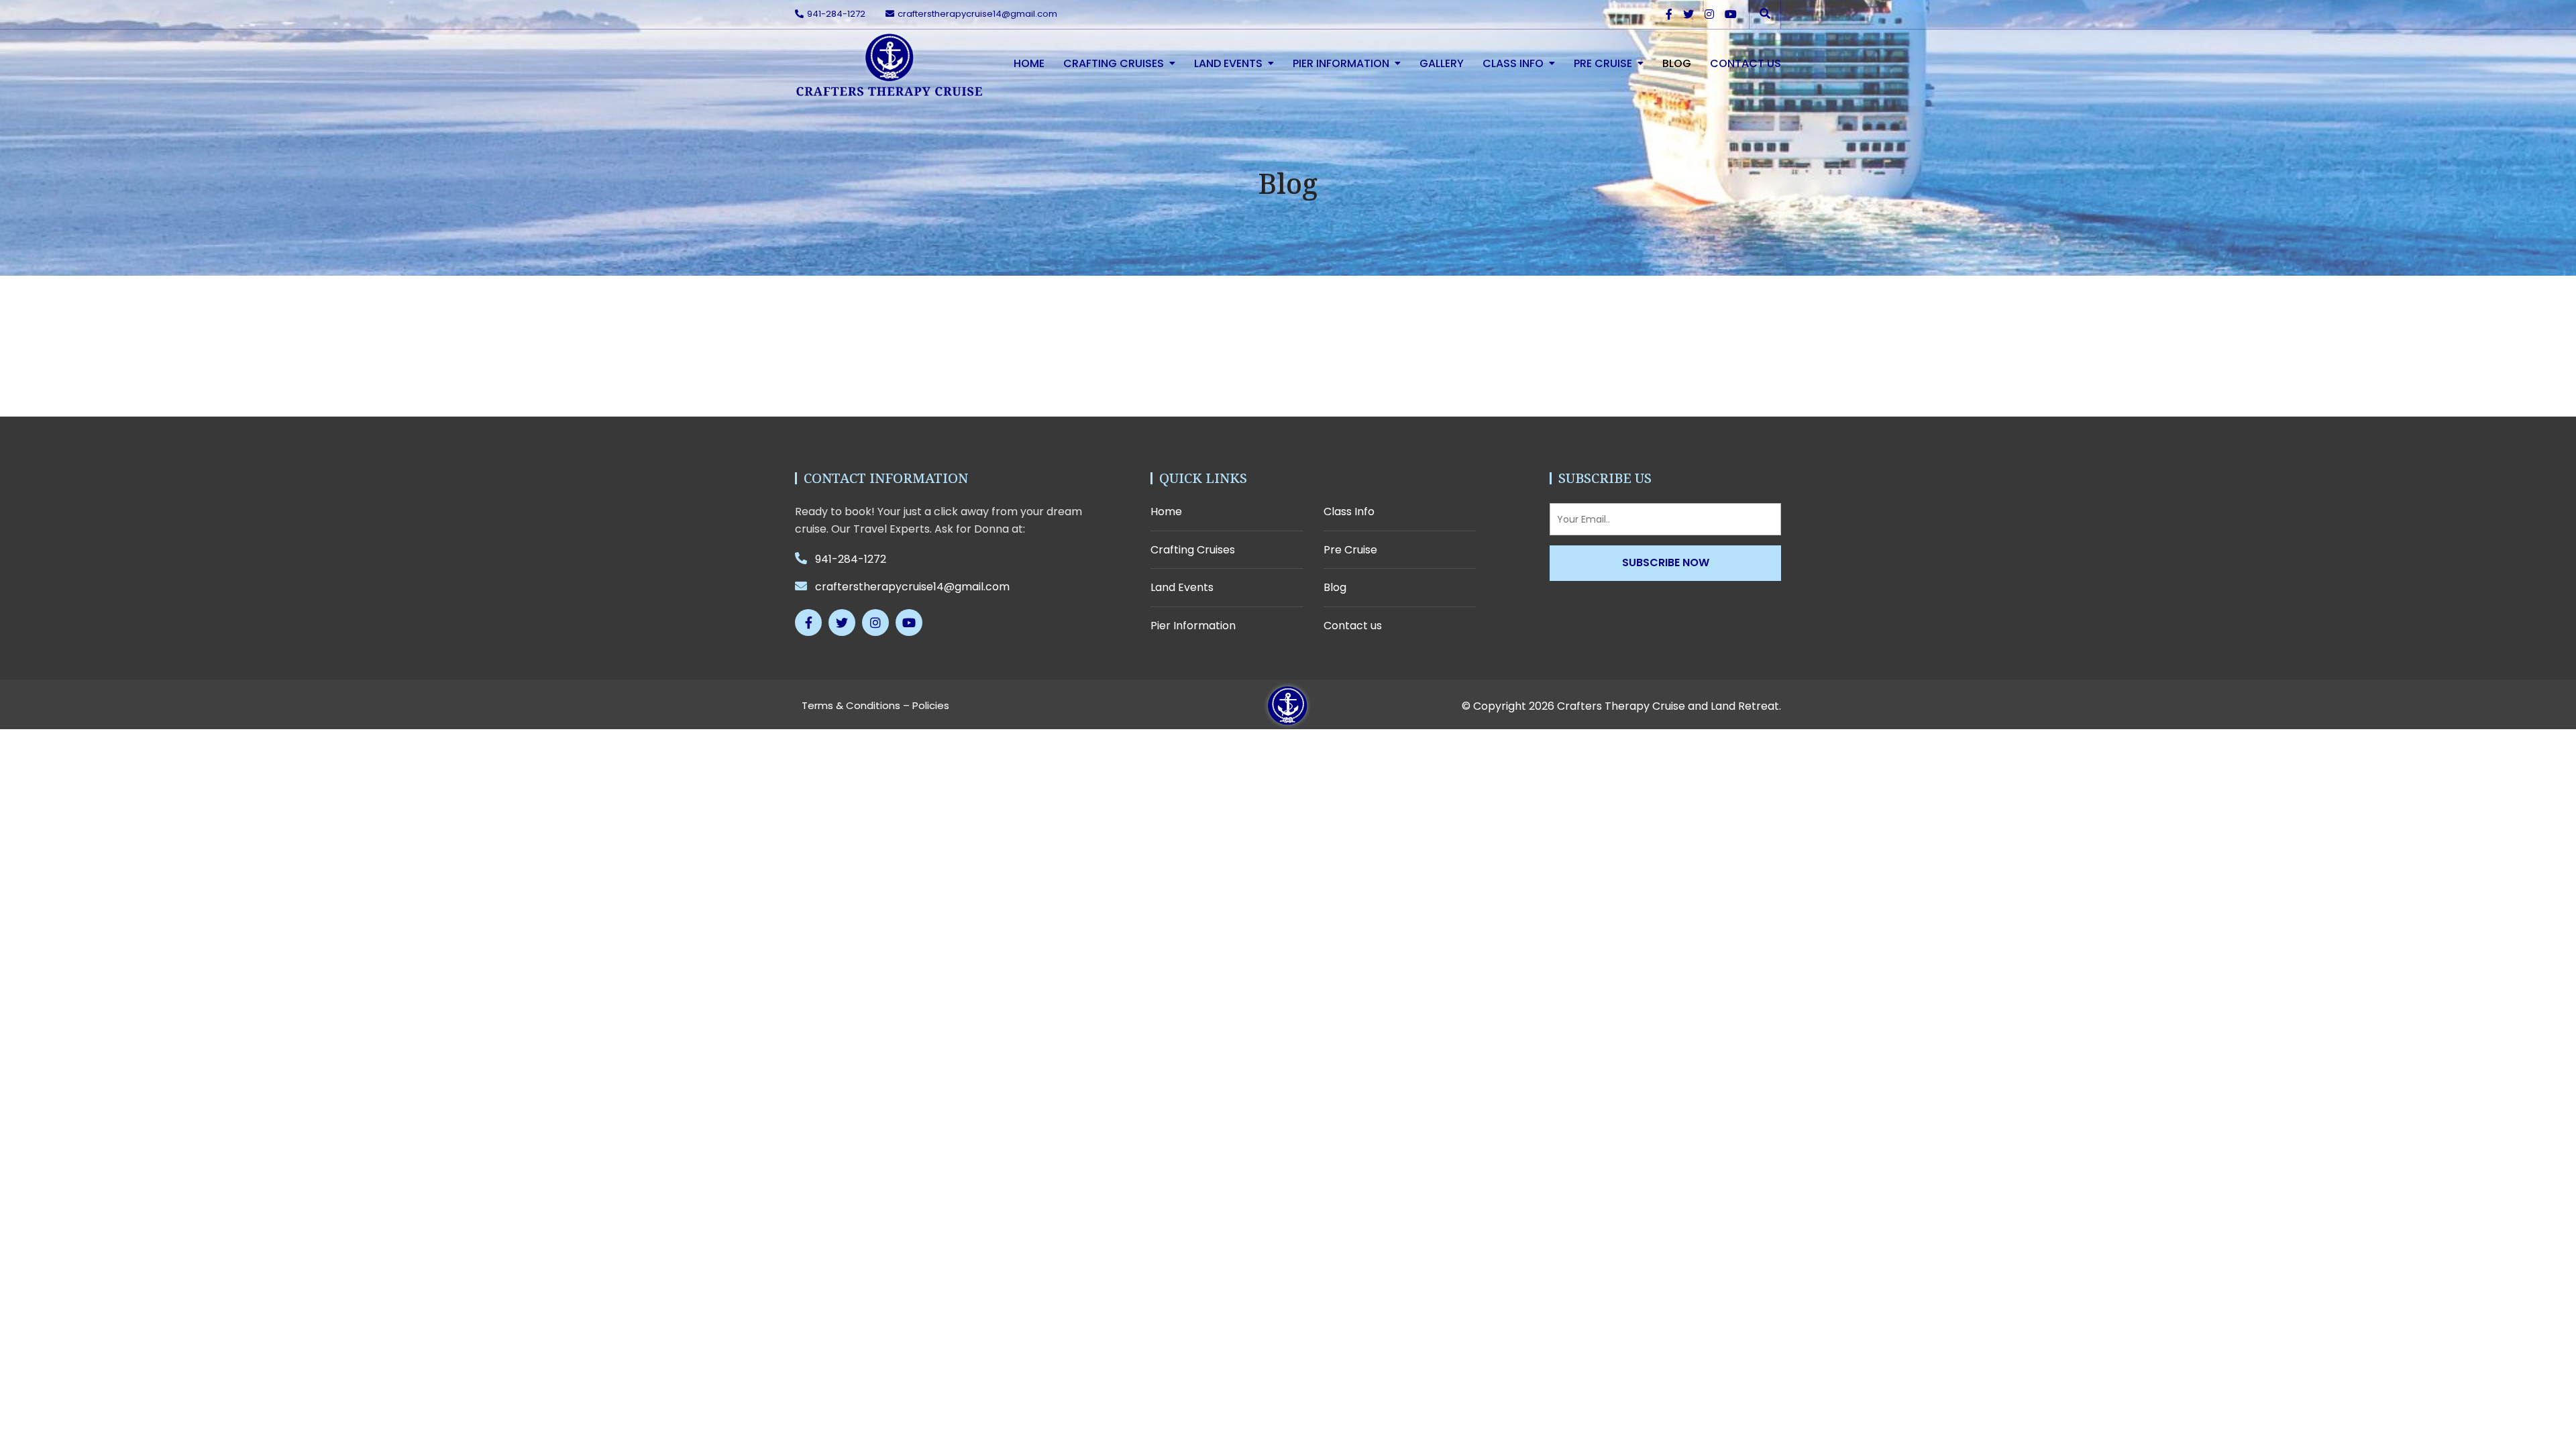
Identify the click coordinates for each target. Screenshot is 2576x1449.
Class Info (1513, 63)
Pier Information (1341, 63)
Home (1029, 63)
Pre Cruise (1603, 63)
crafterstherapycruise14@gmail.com (977, 14)
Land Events (1228, 63)
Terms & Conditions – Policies (875, 705)
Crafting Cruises (1114, 63)
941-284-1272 (836, 14)
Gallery (1442, 63)
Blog (1677, 63)
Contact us (1746, 63)
